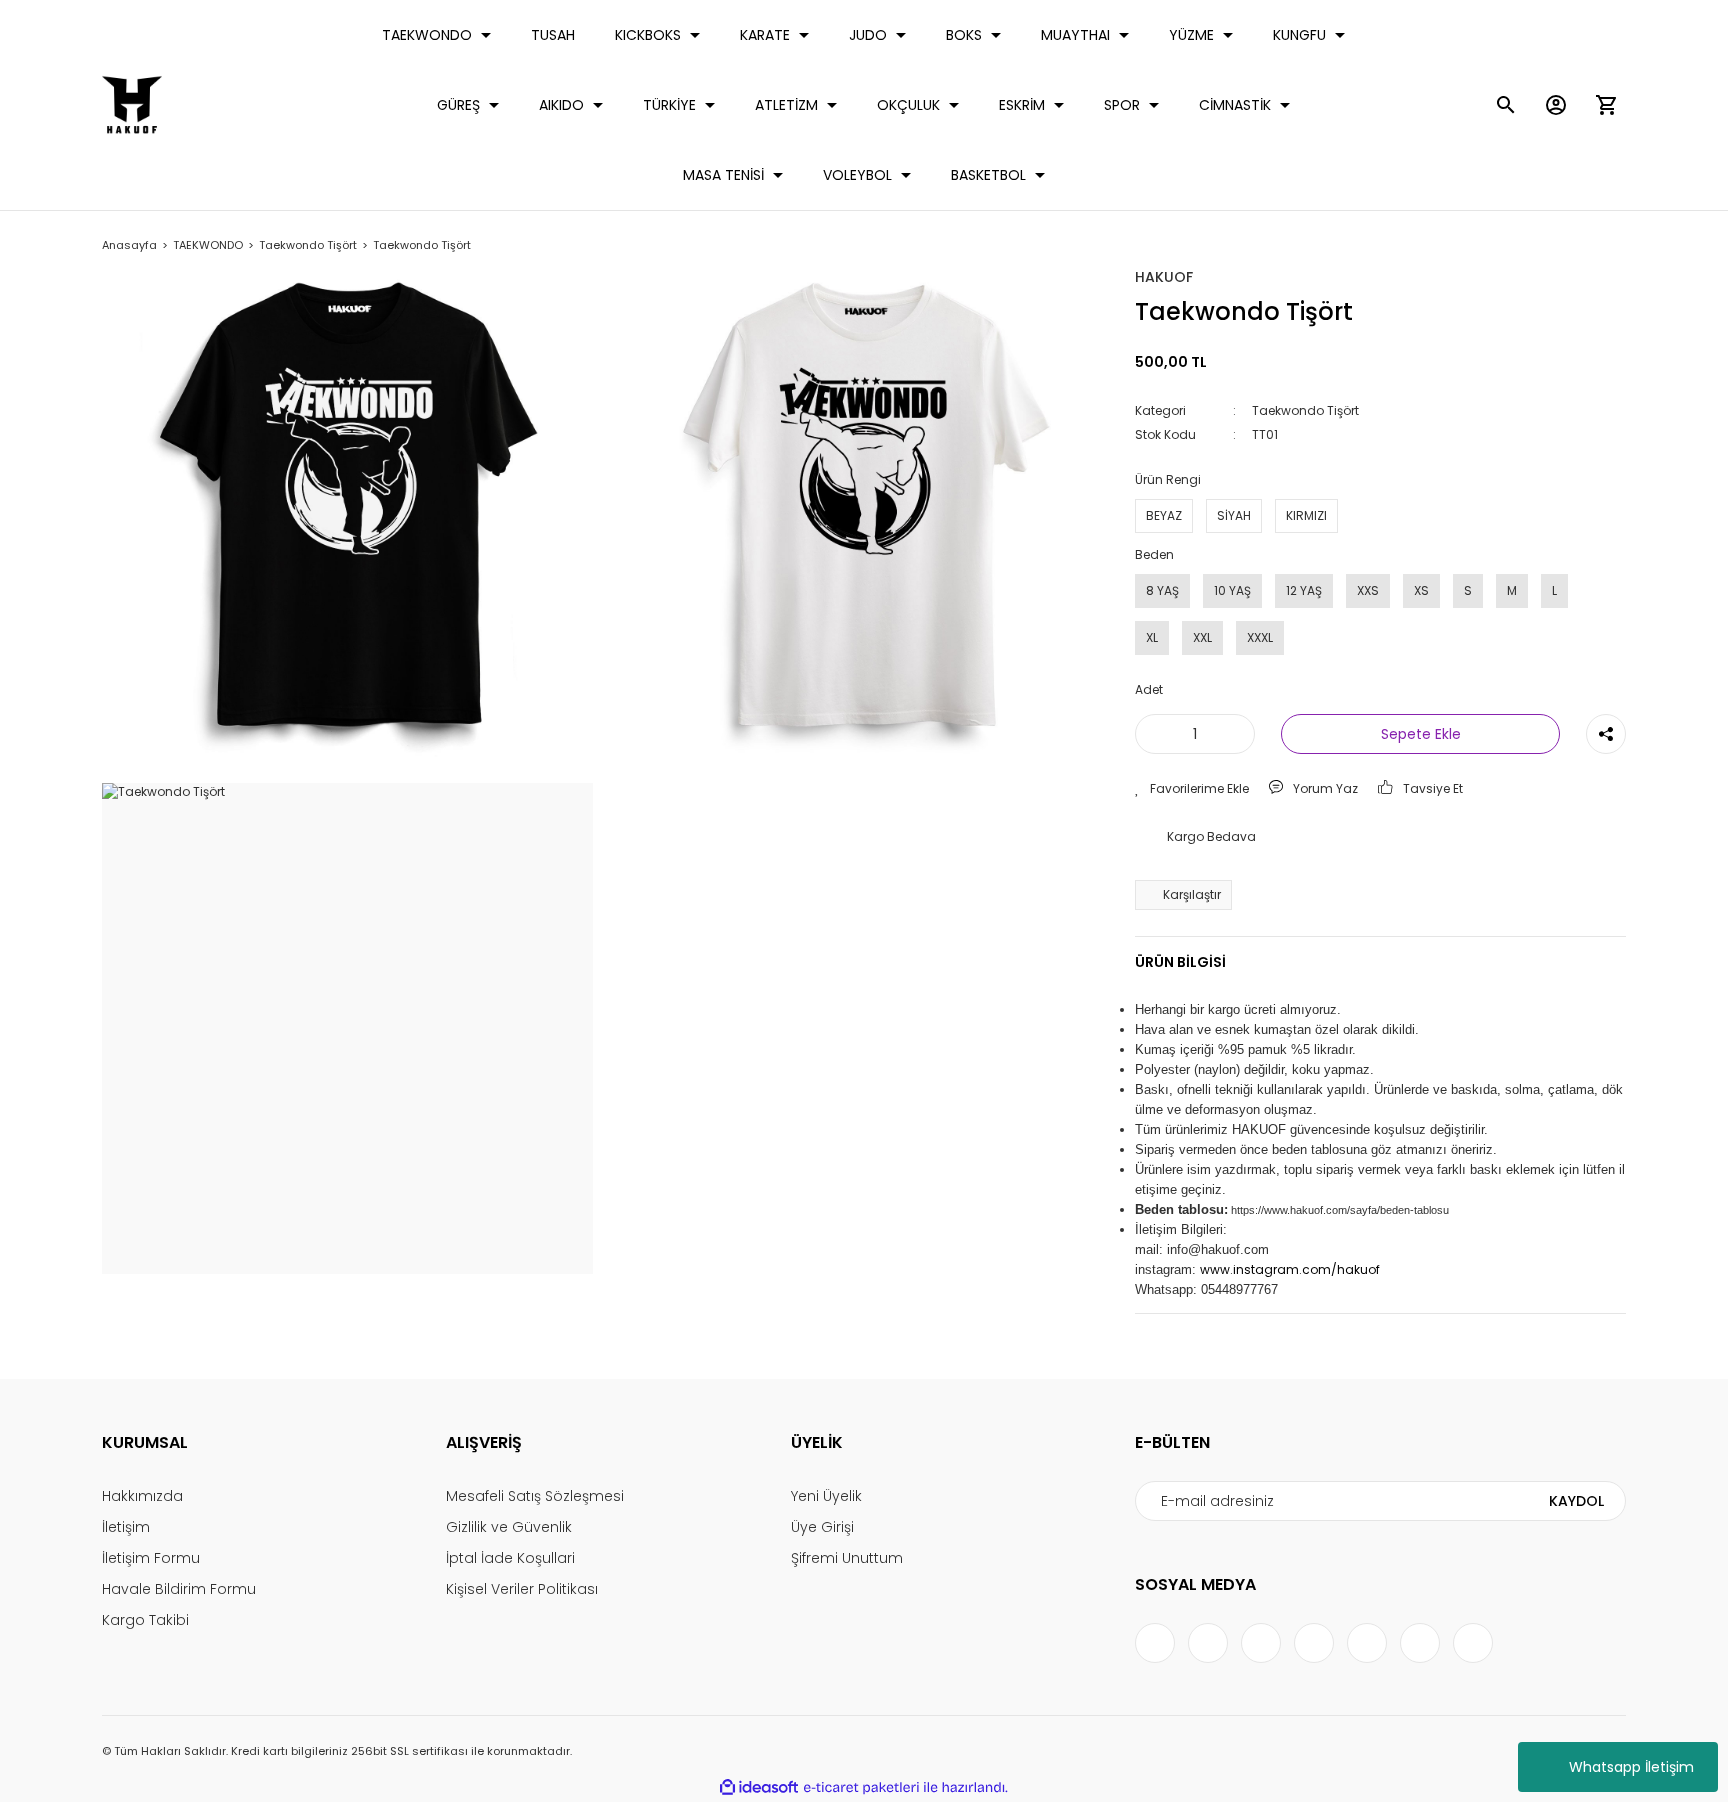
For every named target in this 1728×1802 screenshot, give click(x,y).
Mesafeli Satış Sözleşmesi (535, 1496)
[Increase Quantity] (1236, 734)
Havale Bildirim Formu (179, 1589)
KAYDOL (1576, 1501)
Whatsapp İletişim (1631, 1767)
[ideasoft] (759, 1787)
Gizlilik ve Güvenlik (509, 1527)
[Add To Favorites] (1192, 789)
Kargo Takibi (145, 1620)
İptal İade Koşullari (510, 1558)
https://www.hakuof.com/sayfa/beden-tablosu (1340, 1210)
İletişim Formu (151, 1558)
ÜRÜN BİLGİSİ (1180, 962)
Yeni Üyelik (826, 1496)
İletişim (126, 1527)
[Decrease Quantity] (1154, 734)
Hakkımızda (142, 1496)
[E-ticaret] (861, 1788)
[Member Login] (1556, 105)
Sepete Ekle (1421, 734)
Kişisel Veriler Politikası (522, 1589)
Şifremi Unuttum (847, 1558)
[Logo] (132, 105)
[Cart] (1606, 105)
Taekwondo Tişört (1305, 410)
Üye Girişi (822, 1527)
